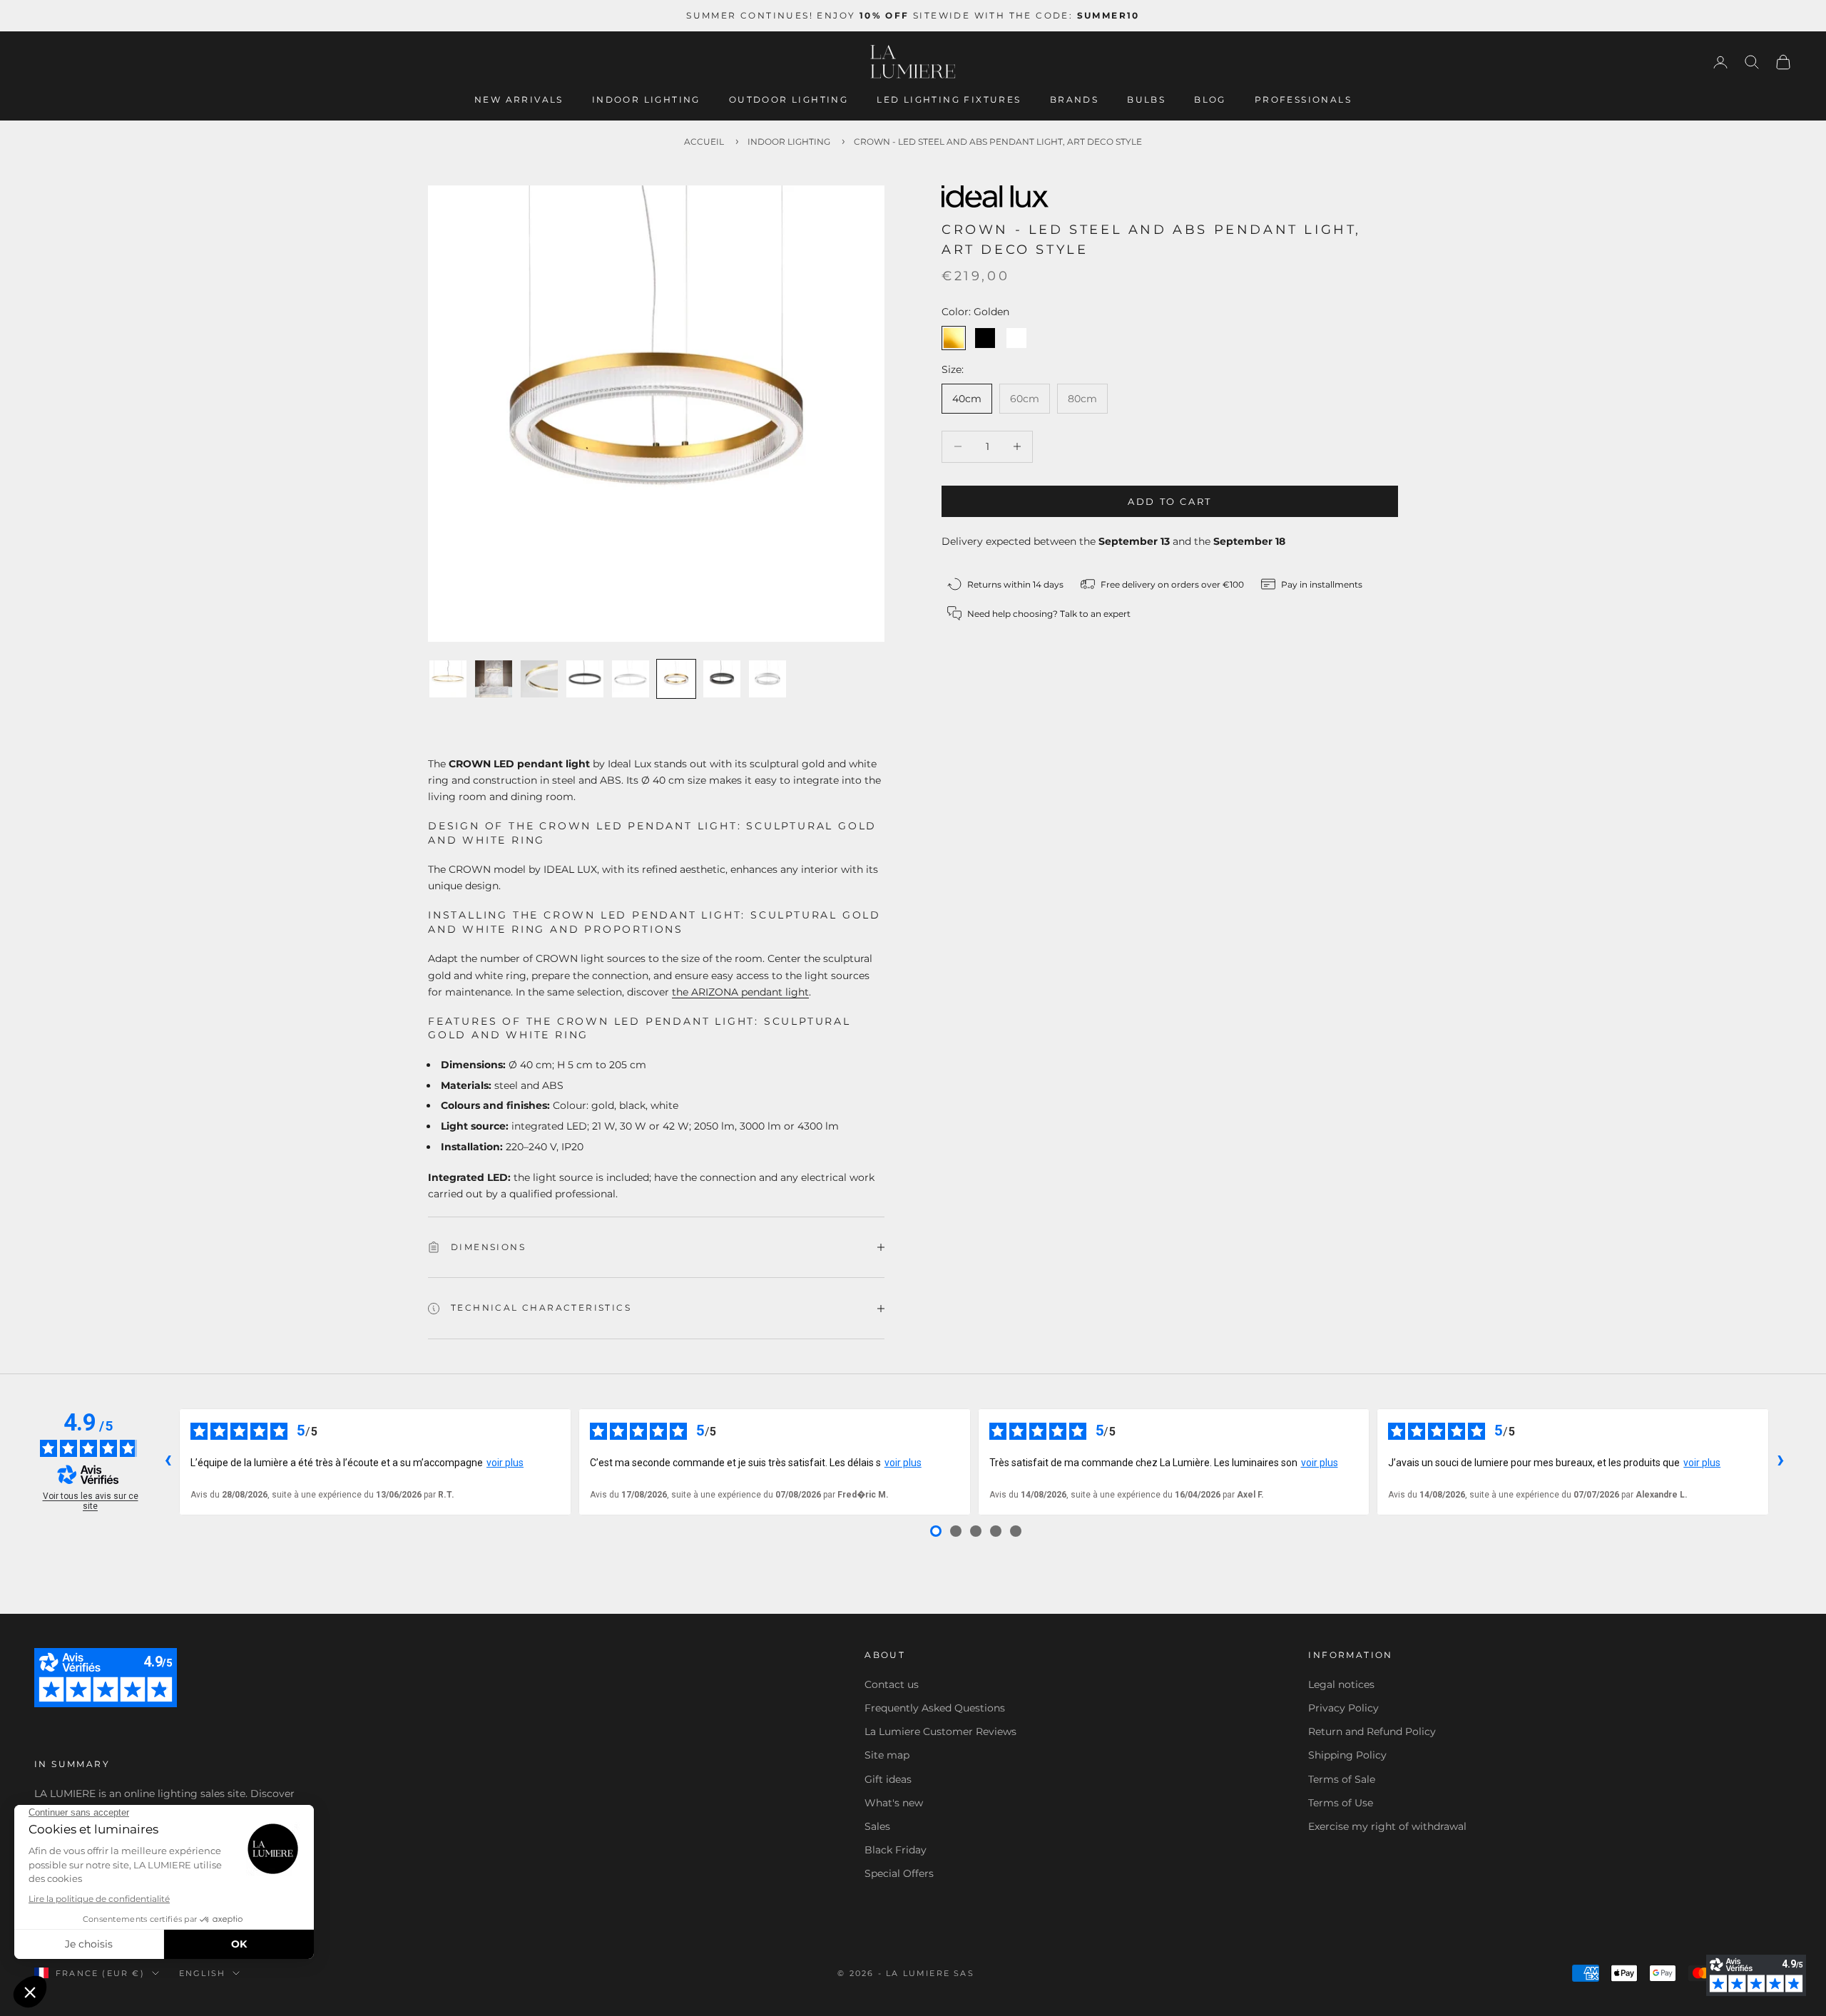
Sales (877, 1826)
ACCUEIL (704, 142)
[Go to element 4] (585, 679)
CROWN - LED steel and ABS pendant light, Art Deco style (998, 142)
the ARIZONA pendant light (740, 992)
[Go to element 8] (767, 679)
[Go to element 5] (631, 679)
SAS (964, 1973)
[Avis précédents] (168, 1462)
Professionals (1303, 99)
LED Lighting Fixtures (949, 99)
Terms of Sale (1342, 1779)
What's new (894, 1803)
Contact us (892, 1684)
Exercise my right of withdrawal (1387, 1826)
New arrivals (519, 99)
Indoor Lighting (646, 99)
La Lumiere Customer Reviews (940, 1731)
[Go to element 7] (722, 679)
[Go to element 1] (448, 679)
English (202, 1973)
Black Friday (896, 1850)
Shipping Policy (1347, 1755)
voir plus (505, 1463)
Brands (1074, 99)
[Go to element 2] (494, 679)
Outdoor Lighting (789, 99)
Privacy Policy (1343, 1708)
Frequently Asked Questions (935, 1708)
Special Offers (899, 1873)
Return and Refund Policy (1372, 1731)
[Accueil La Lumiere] (913, 62)
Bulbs (1146, 99)
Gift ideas (888, 1779)
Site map (887, 1755)
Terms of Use (1341, 1803)
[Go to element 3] (539, 679)
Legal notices (1341, 1684)
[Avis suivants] (1780, 1462)
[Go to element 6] (676, 679)
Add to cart (1170, 501)
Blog (1210, 99)
